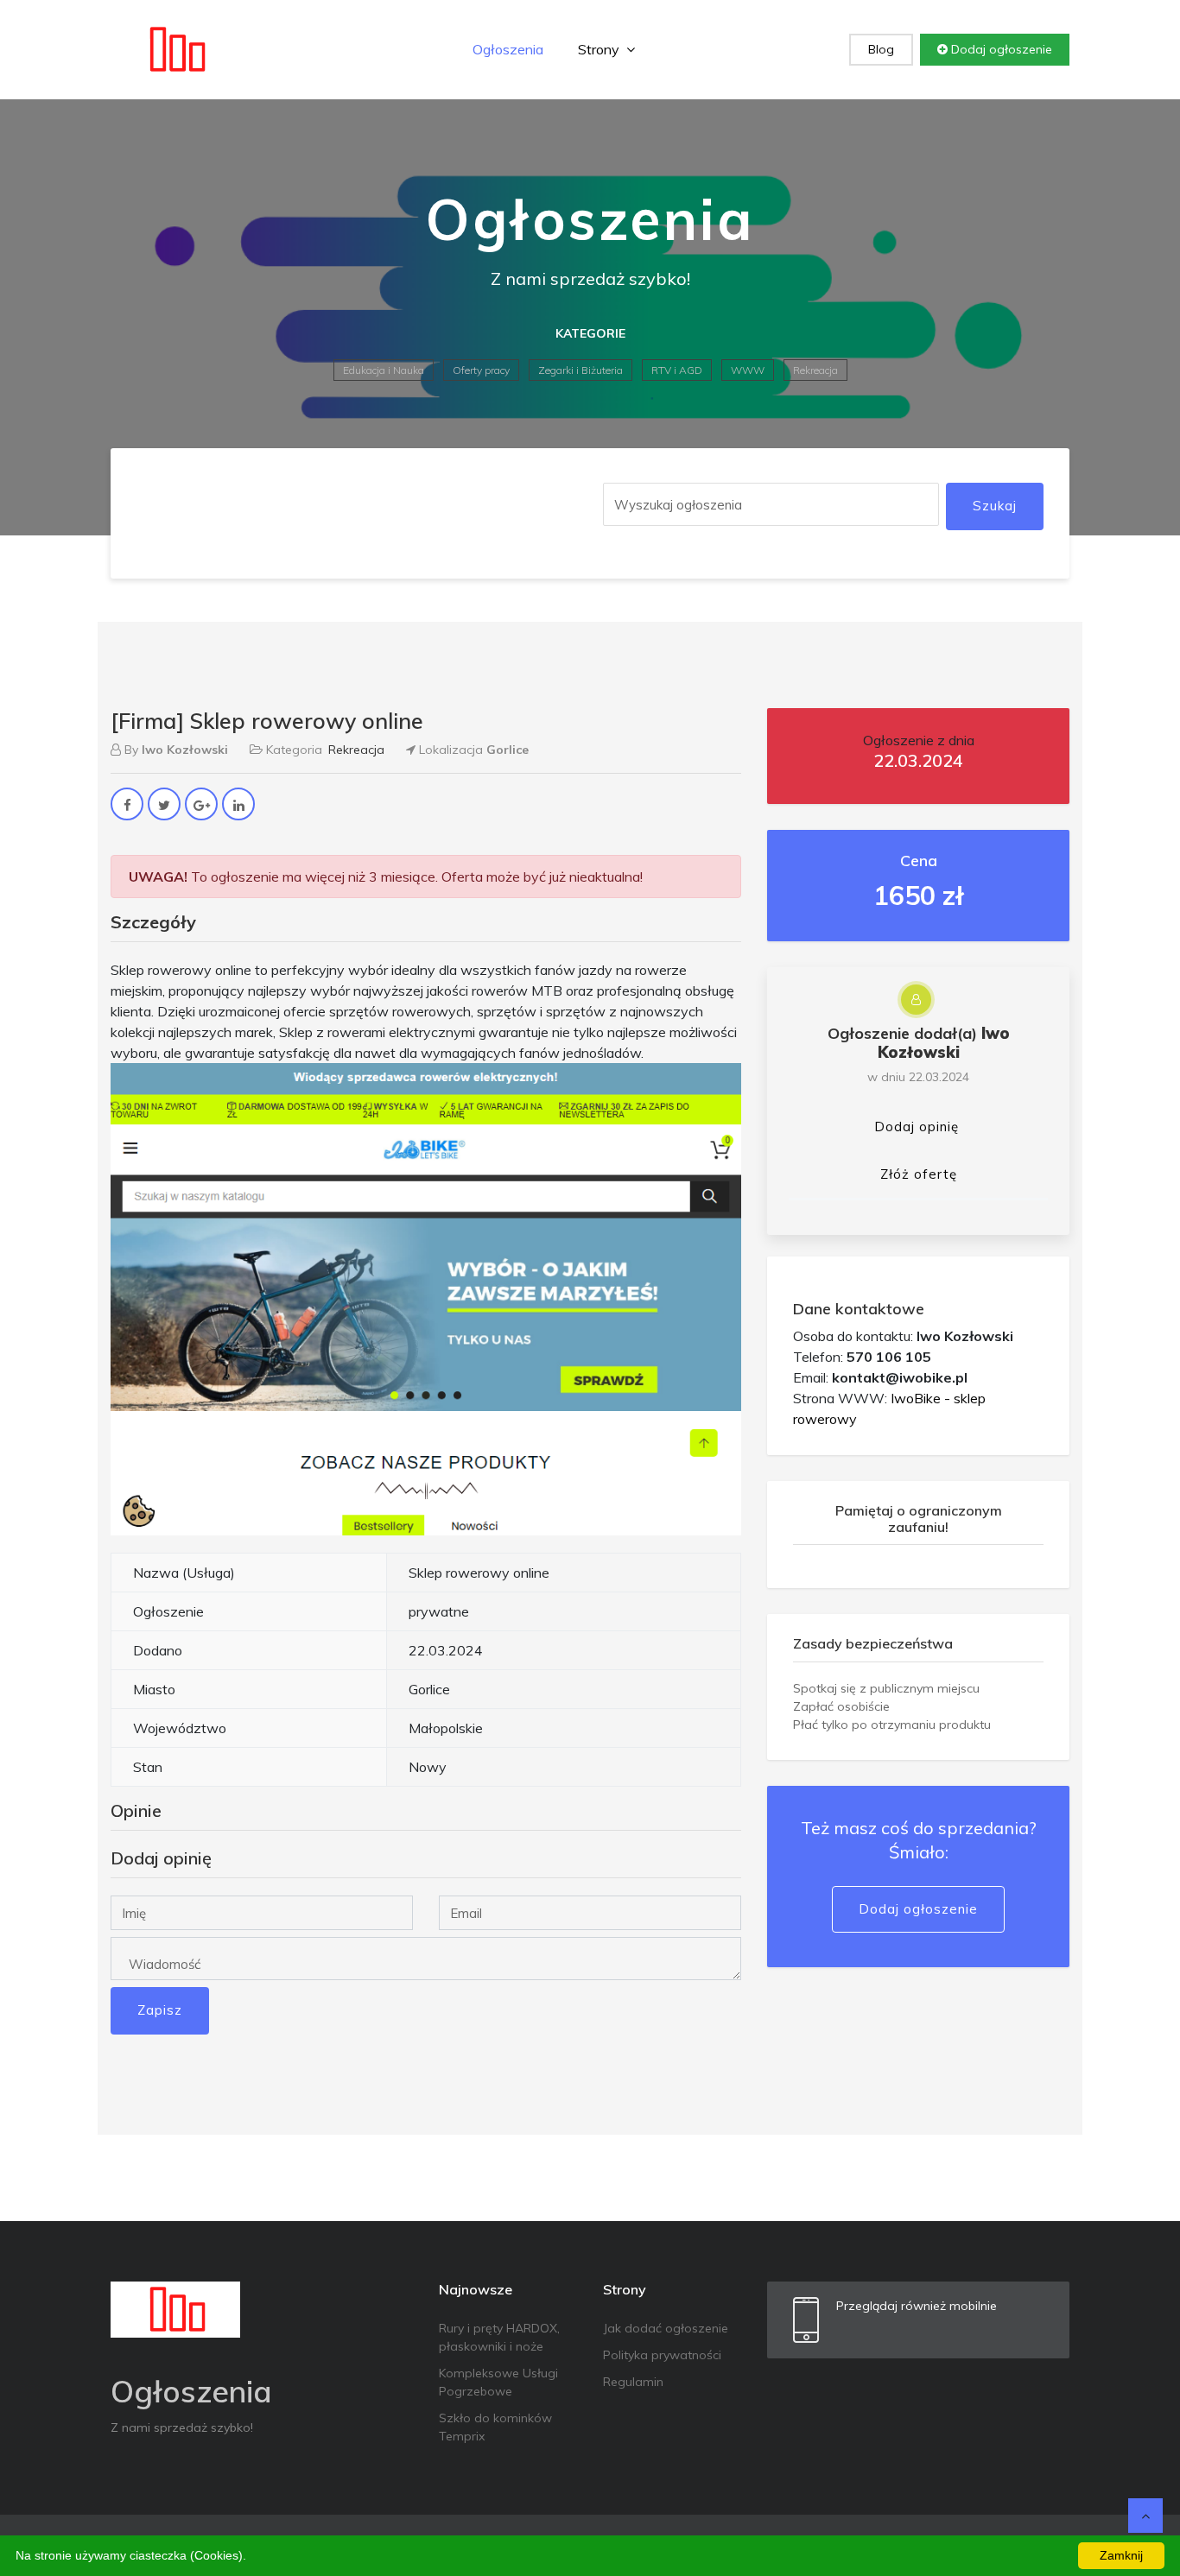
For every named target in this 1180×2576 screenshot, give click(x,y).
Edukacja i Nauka (384, 370)
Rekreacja (815, 370)
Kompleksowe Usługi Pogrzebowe (498, 2382)
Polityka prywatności (662, 2355)
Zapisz (160, 2010)
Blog (881, 49)
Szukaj (995, 506)
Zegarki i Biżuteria (580, 370)
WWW (748, 370)
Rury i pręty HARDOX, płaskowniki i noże (499, 2337)
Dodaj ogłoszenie (1000, 49)
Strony (600, 49)
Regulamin (633, 2382)
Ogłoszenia (508, 49)
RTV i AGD (677, 370)
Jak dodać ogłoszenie (666, 2328)
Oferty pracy (481, 370)
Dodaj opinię (917, 1127)
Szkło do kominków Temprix (495, 2427)
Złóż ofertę (919, 1174)
